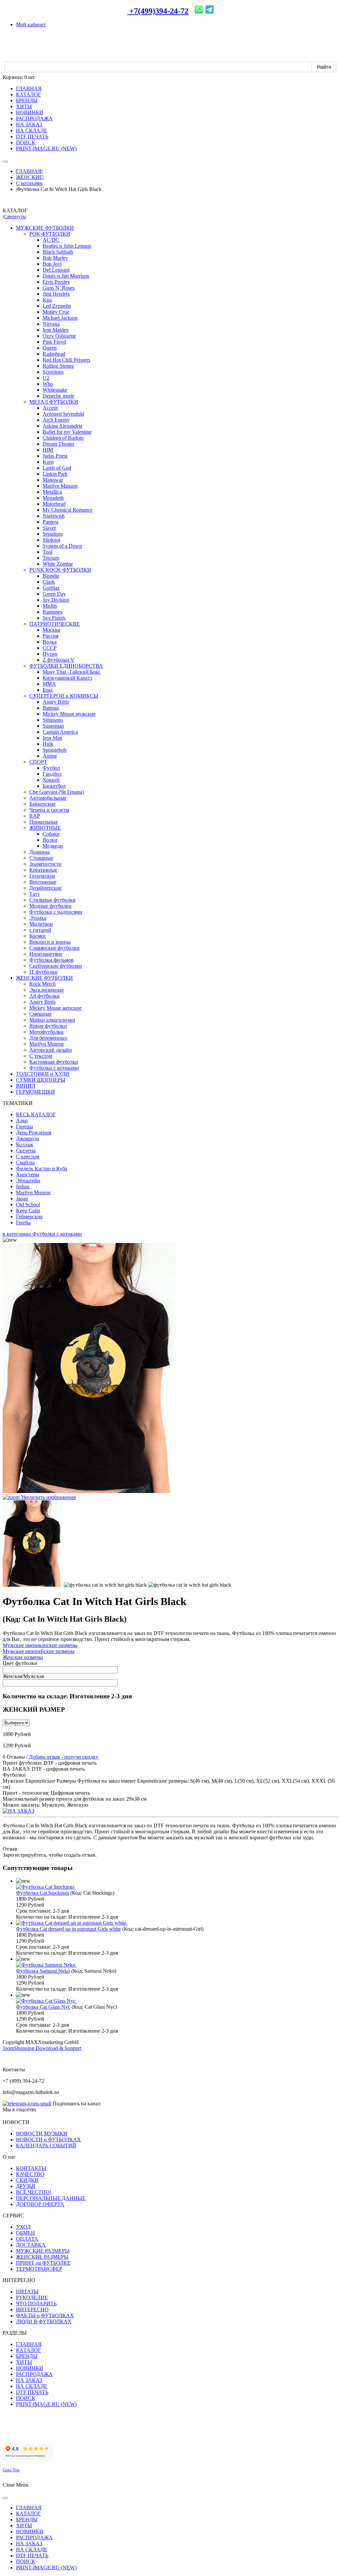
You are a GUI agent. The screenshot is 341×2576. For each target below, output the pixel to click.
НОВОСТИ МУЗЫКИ (42, 2133)
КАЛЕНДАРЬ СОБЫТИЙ (46, 2145)
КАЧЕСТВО (30, 2174)
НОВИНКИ (30, 2368)
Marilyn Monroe (33, 1192)
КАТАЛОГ (28, 2350)
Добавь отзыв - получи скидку (64, 1757)
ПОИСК (26, 2398)
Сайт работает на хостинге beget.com (44, 2435)
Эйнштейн (28, 1180)
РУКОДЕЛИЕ (32, 2297)
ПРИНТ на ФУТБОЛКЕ (43, 2263)
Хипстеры (28, 1174)
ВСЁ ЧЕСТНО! (34, 2192)
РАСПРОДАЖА (34, 2374)
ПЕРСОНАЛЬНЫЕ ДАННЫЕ (51, 2198)
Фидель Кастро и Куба (42, 1168)
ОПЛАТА (27, 2239)
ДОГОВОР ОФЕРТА (40, 2204)
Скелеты (26, 1150)
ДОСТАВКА (31, 2245)
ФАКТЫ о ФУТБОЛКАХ (45, 2315)
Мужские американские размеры (40, 1645)
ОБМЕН (25, 2233)
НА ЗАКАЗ (29, 2380)
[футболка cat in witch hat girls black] (33, 1543)
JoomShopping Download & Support (42, 2048)
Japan (22, 1198)
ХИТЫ (24, 2362)
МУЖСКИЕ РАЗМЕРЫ (43, 2251)
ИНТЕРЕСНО (32, 2309)
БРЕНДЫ (27, 2356)
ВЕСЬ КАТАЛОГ (36, 1114)
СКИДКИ (27, 2180)
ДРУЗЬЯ (26, 2186)
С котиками (29, 183)
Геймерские (29, 1216)
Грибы (23, 1222)
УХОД (23, 2227)
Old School (28, 1204)
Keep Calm (28, 1210)
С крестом (28, 1156)
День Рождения (34, 1132)
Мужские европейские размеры (39, 1651)
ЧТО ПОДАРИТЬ (36, 2303)
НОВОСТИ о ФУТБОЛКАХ (48, 2139)
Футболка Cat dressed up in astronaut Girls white (68, 1929)
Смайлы (25, 1162)
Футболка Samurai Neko (43, 1971)
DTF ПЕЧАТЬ (32, 2392)
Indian (23, 1186)
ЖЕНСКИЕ (29, 177)
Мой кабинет (31, 24)
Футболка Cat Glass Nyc (43, 2007)
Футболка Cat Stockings (42, 1893)
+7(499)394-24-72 (158, 11)
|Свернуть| (14, 216)
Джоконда (27, 1138)
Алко (22, 1120)
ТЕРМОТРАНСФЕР (39, 2269)
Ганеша (24, 1126)
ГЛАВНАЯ (29, 171)
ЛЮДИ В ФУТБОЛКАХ (44, 2321)
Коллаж (25, 1144)
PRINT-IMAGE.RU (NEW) (46, 2404)
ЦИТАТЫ (27, 2291)
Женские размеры (23, 1657)
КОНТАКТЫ (31, 2168)
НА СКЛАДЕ (32, 2386)
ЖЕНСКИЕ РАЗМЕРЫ (42, 2257)
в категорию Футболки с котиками (42, 1234)
